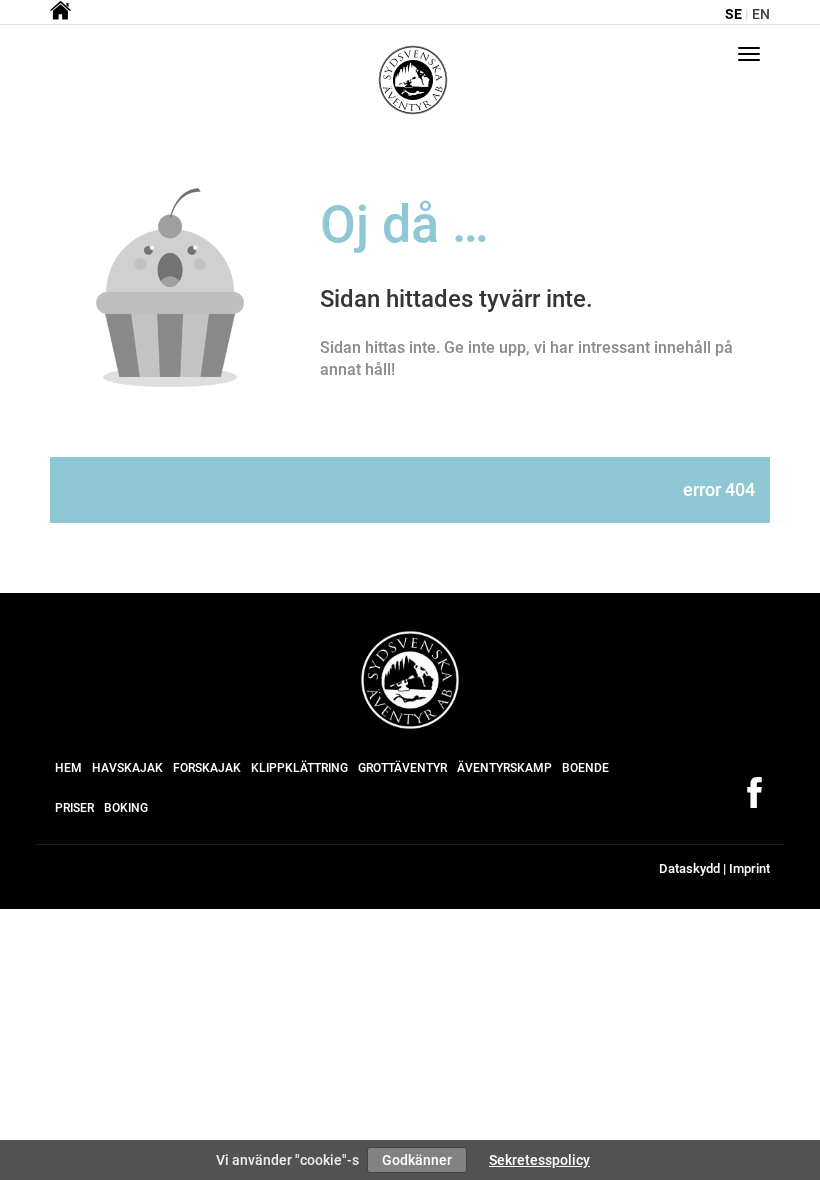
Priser (74, 808)
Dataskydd (689, 868)
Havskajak (127, 768)
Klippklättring (299, 768)
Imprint (749, 868)
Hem (68, 768)
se (733, 14)
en (761, 14)
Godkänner (417, 1160)
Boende (585, 768)
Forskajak (207, 768)
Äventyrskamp (504, 768)
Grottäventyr (402, 768)
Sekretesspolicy (539, 1160)
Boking (126, 808)
